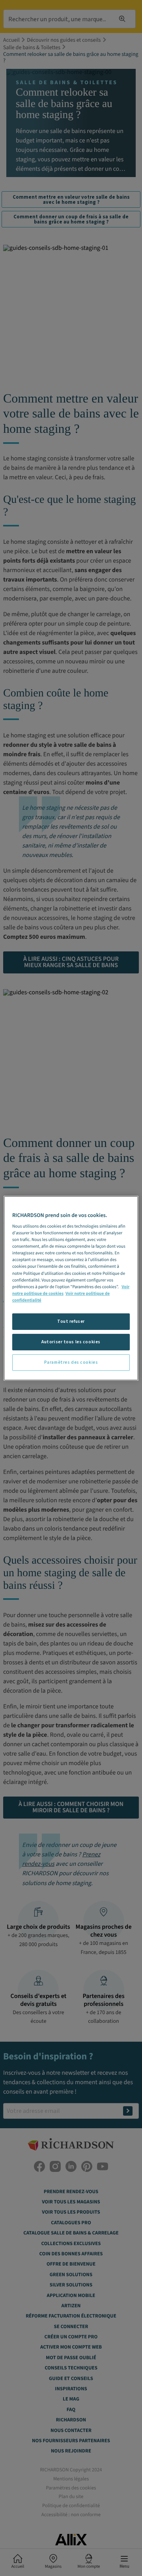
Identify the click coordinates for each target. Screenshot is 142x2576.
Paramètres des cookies (71, 1362)
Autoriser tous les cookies (71, 1342)
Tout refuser (71, 1321)
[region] (71, 1288)
